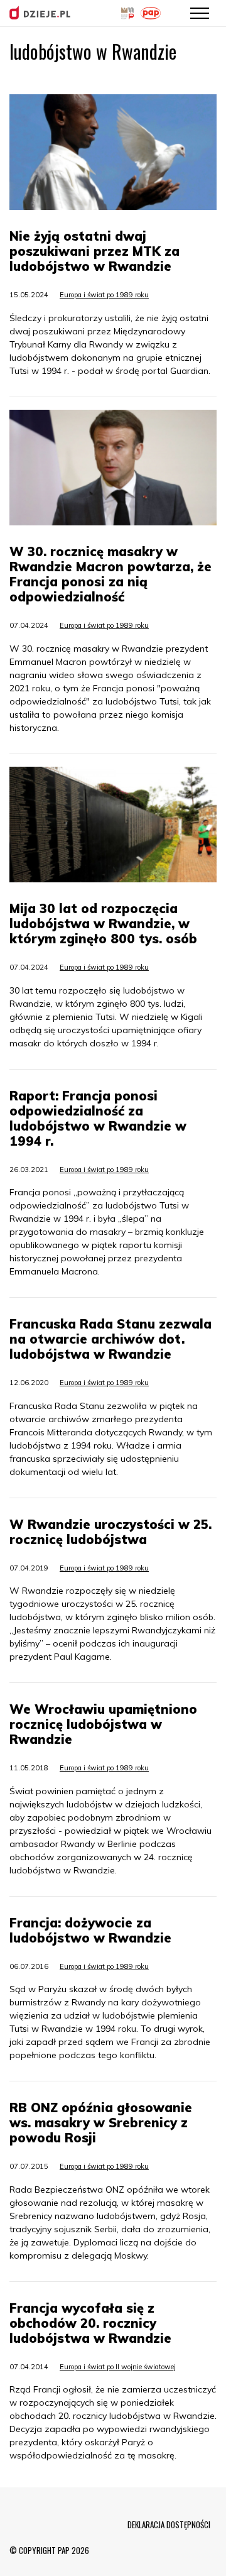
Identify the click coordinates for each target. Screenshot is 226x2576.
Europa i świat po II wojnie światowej (118, 2367)
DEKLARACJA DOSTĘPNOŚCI (169, 2524)
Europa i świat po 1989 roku (104, 295)
